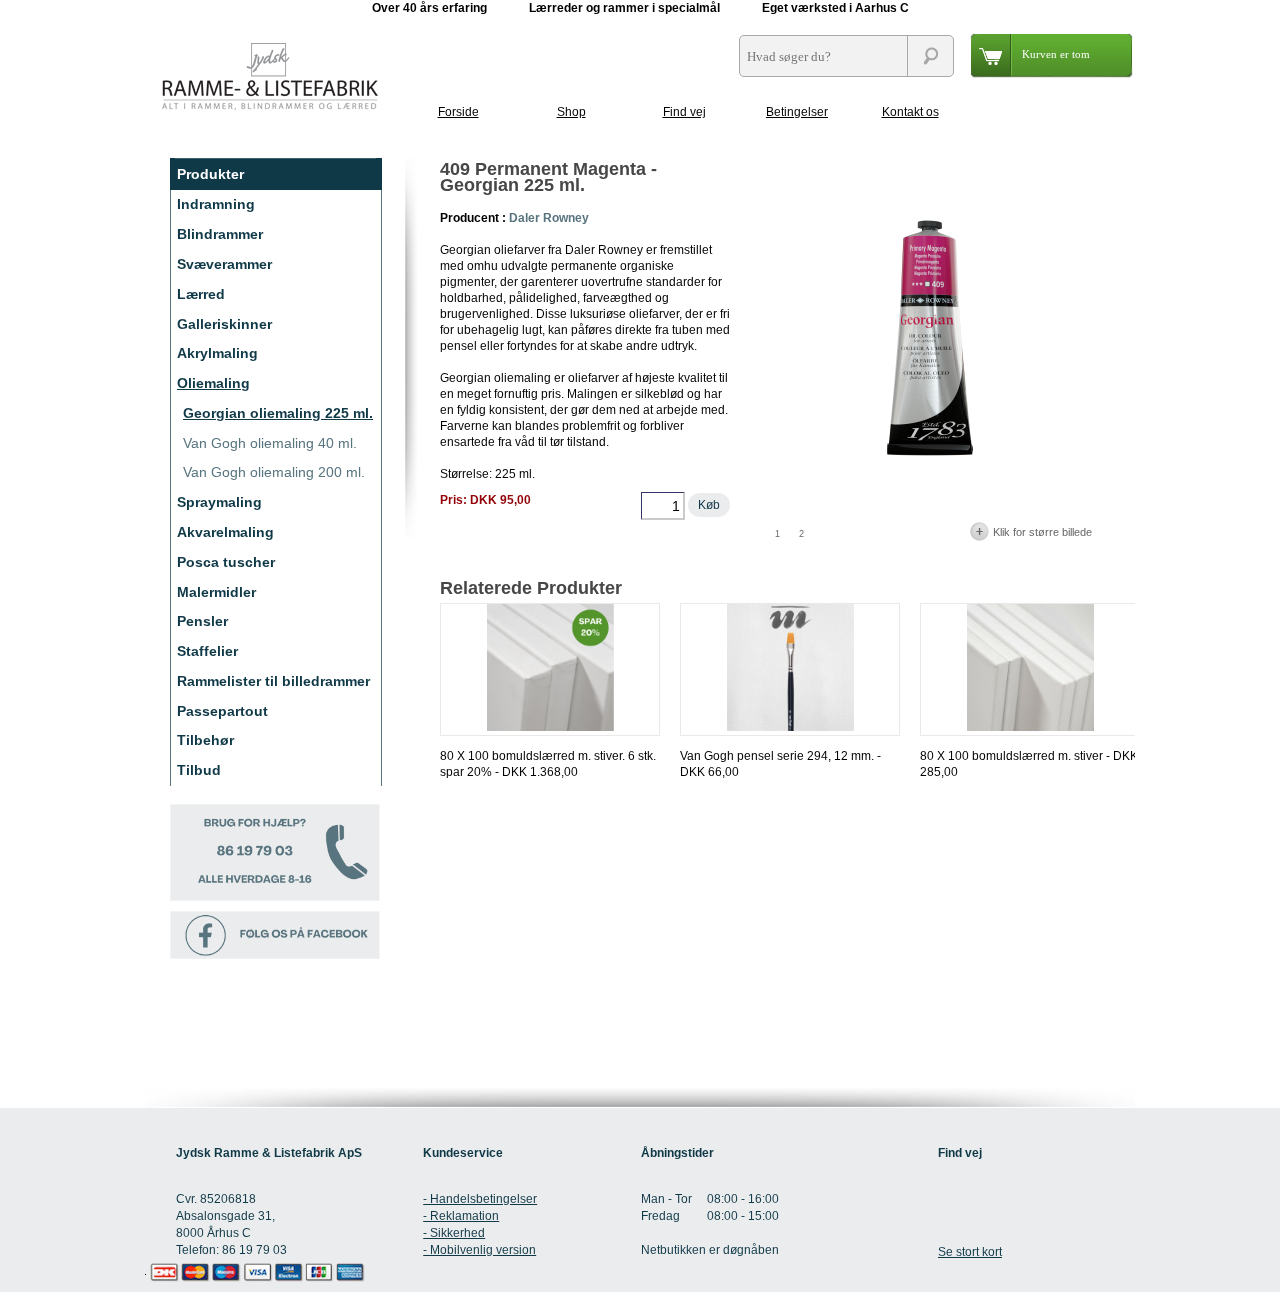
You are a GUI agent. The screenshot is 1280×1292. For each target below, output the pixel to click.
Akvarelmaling (225, 532)
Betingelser (797, 112)
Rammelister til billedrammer (273, 681)
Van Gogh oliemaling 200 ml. (274, 472)
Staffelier (207, 651)
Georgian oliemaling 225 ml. (278, 413)
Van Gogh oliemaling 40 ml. (270, 443)
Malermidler (216, 592)
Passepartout (222, 711)
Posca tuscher (226, 562)
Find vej (684, 112)
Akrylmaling (217, 353)
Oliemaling (213, 383)
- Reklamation (461, 1216)
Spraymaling (219, 502)
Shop (571, 112)
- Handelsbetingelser (480, 1199)
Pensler (202, 621)
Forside (458, 112)
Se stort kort (970, 1252)
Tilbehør (205, 740)
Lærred (201, 294)
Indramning (216, 204)
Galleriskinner (224, 324)
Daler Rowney (549, 218)
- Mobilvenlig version (479, 1250)
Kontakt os (910, 112)
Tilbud (199, 770)
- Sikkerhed (454, 1233)
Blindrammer (220, 234)
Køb (709, 505)
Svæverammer (224, 264)
